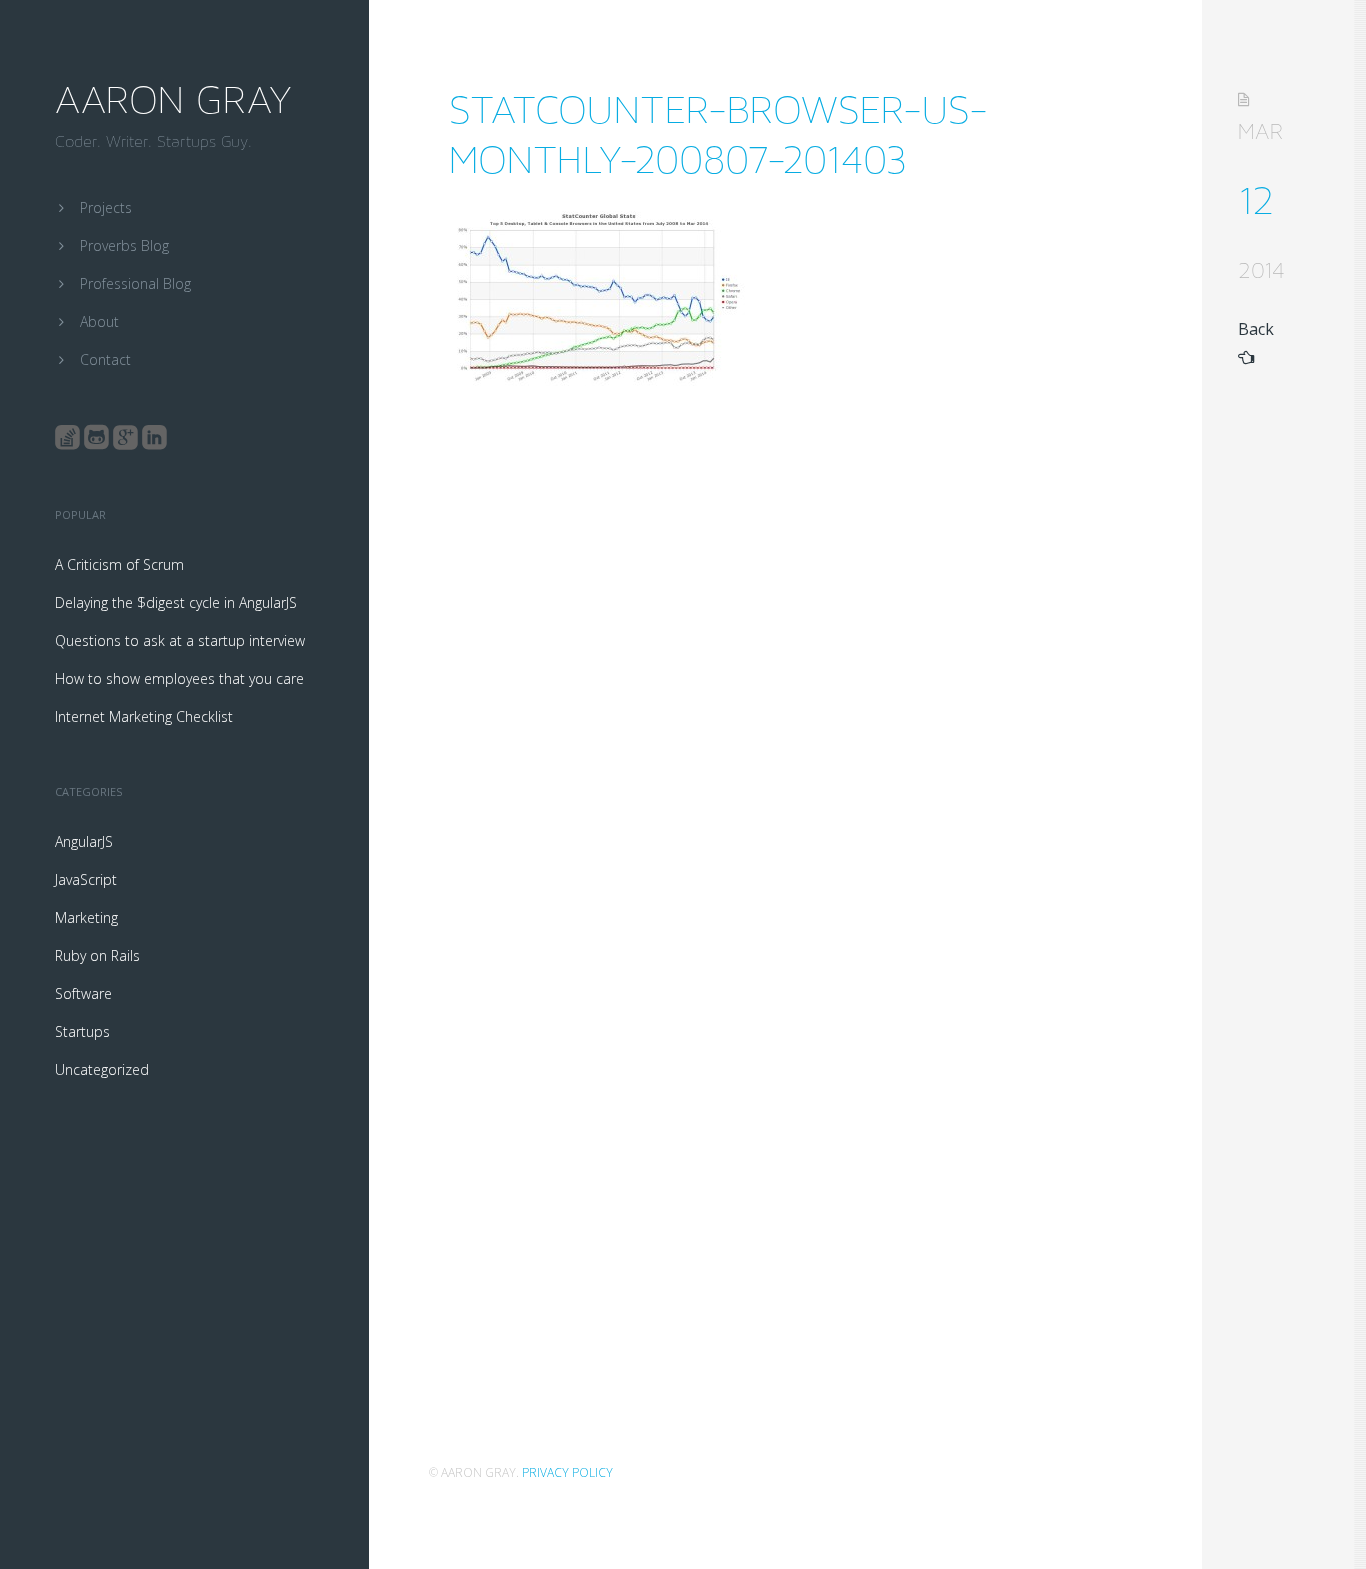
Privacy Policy (567, 1472)
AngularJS (84, 841)
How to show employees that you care (179, 678)
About (99, 321)
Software (83, 993)
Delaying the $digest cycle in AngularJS (176, 602)
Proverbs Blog (124, 245)
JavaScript (86, 879)
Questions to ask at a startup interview (180, 640)
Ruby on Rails (97, 955)
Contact (105, 359)
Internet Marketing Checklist (144, 716)
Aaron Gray (173, 100)
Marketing (86, 917)
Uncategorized (102, 1069)
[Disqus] (779, 674)
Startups (82, 1031)
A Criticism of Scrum (119, 564)
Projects (106, 207)
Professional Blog (135, 283)
